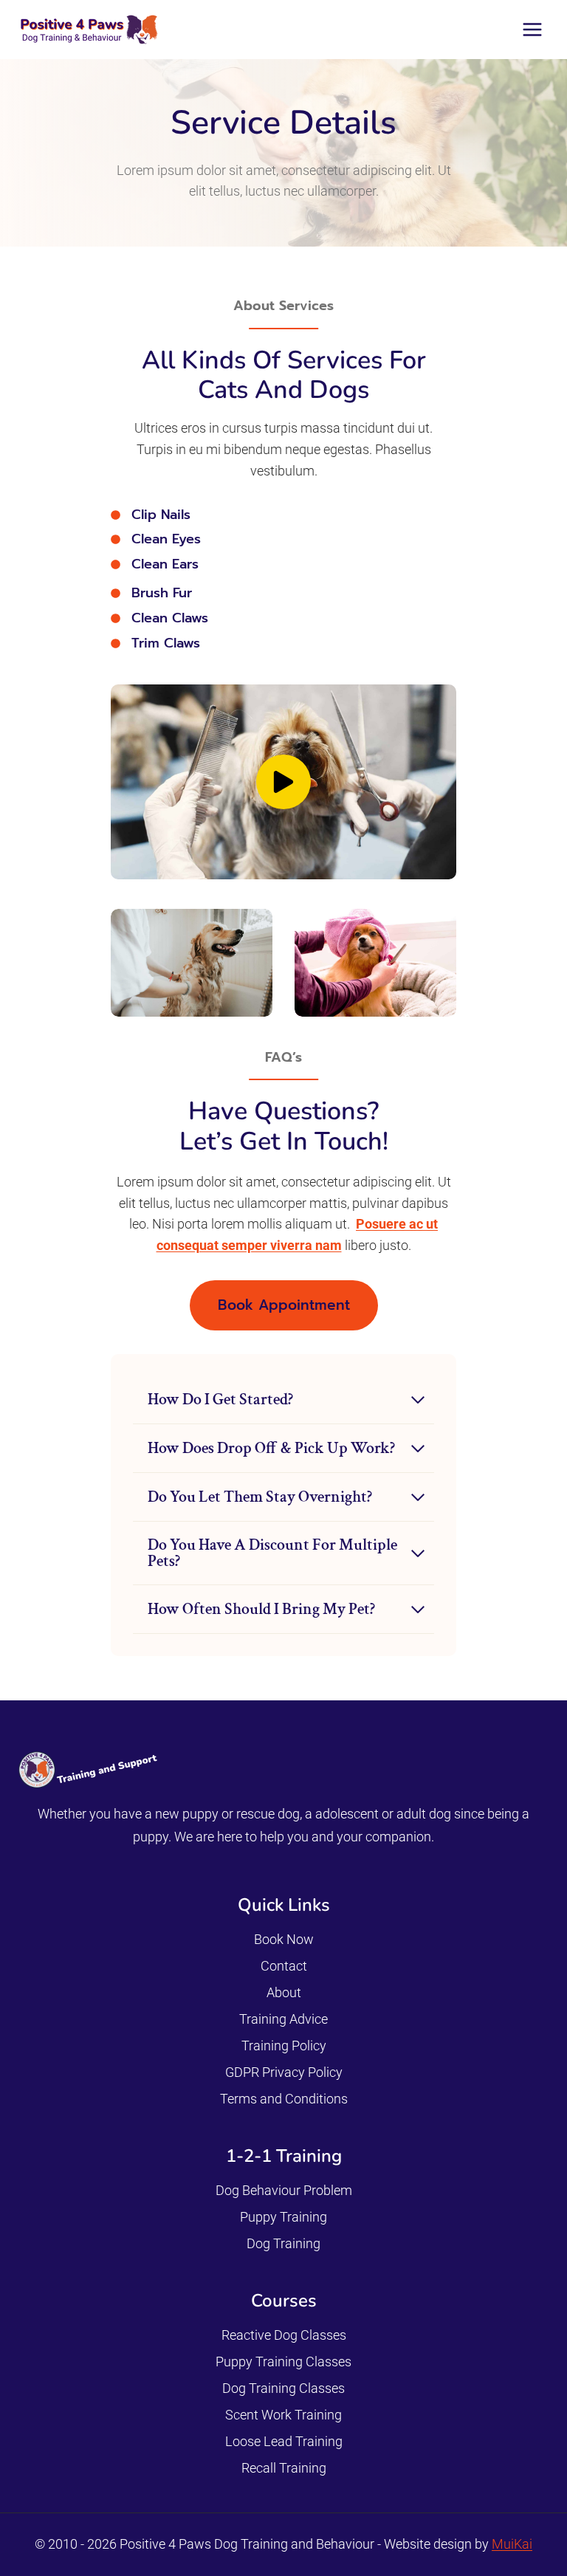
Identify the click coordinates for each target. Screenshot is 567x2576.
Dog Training (283, 2243)
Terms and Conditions (284, 2099)
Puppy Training (283, 2217)
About (284, 1992)
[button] (283, 782)
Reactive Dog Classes (284, 2335)
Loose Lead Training (284, 2441)
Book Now (284, 1939)
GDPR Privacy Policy (284, 2072)
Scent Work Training (283, 2415)
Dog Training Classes (283, 2388)
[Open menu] (532, 29)
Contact (284, 1966)
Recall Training (284, 2468)
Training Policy (284, 2046)
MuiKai (512, 2544)
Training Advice (283, 2019)
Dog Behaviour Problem (284, 2190)
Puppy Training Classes (283, 2362)
